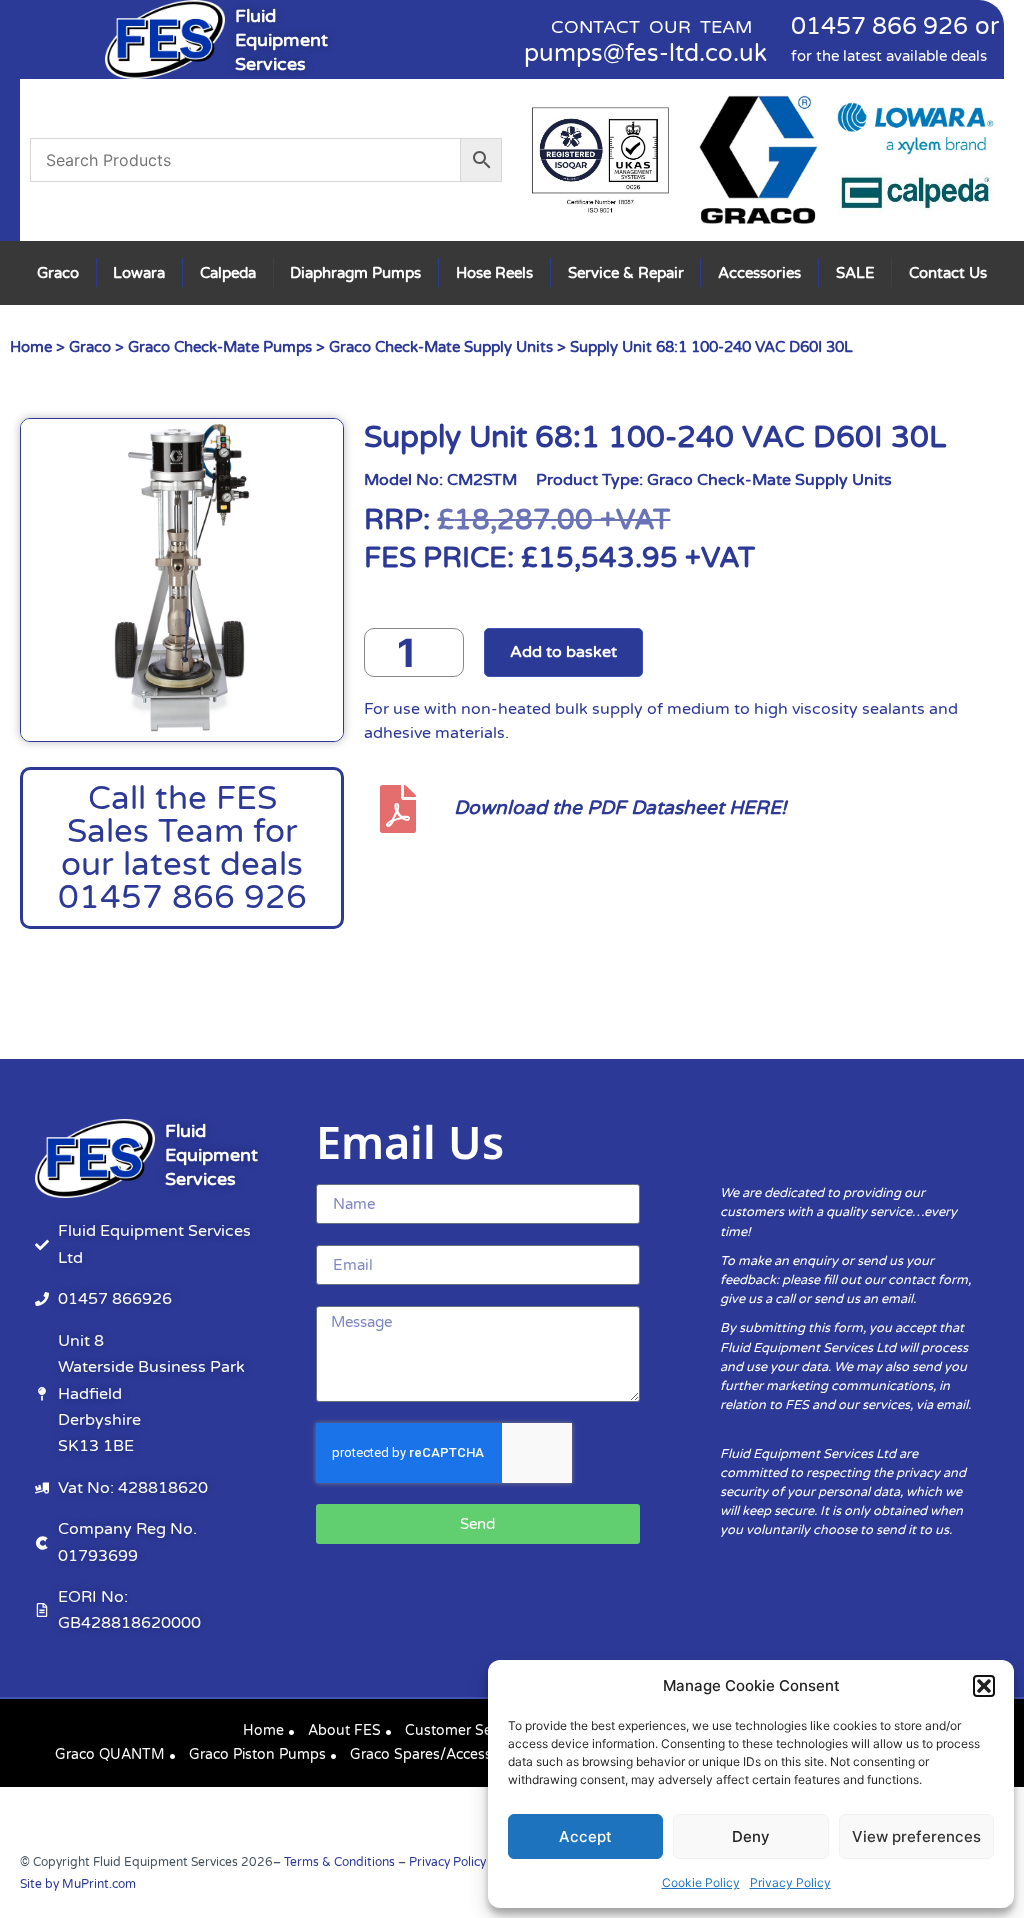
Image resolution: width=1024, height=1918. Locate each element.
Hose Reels (494, 273)
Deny (751, 1836)
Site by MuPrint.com (78, 1884)
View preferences (916, 1836)
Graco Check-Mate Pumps (220, 347)
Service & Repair (626, 273)
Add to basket (563, 652)
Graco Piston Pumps (257, 1754)
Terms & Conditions (339, 1862)
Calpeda (228, 273)
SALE (855, 273)
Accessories (759, 273)
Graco (58, 273)
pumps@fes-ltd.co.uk (645, 53)
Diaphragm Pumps (355, 273)
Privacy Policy (790, 1882)
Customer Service (463, 1730)
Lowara (139, 273)
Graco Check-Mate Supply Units (441, 347)
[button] (984, 1686)
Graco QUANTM (110, 1754)
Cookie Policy (701, 1882)
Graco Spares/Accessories (437, 1754)
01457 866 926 (879, 26)
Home (31, 347)
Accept (585, 1836)
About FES (344, 1730)
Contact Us (948, 273)
